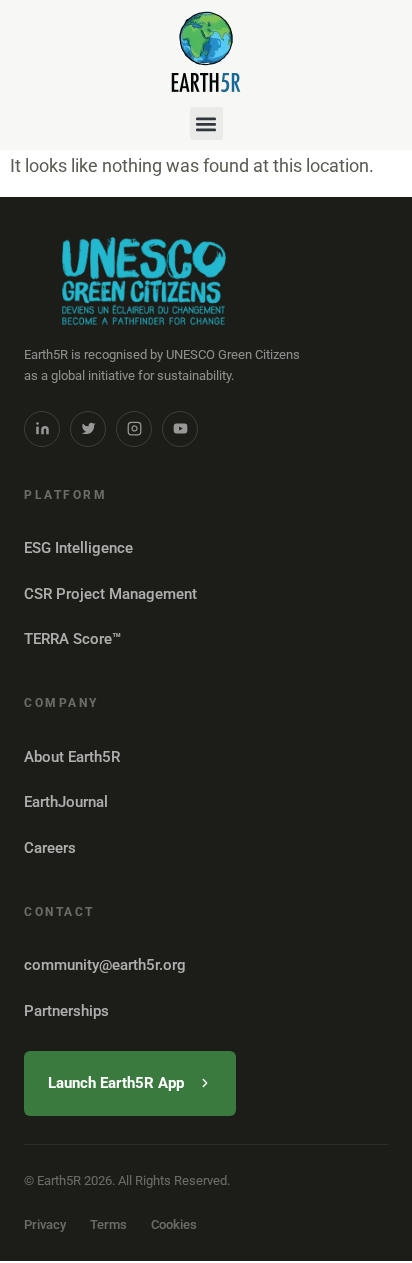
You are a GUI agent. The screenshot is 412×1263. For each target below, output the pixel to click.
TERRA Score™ (72, 639)
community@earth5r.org (105, 965)
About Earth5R (72, 757)
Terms (108, 1224)
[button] (206, 123)
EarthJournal (66, 802)
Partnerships (66, 1011)
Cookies (174, 1224)
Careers (50, 848)
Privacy (45, 1224)
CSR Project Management (110, 594)
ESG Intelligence (78, 548)
